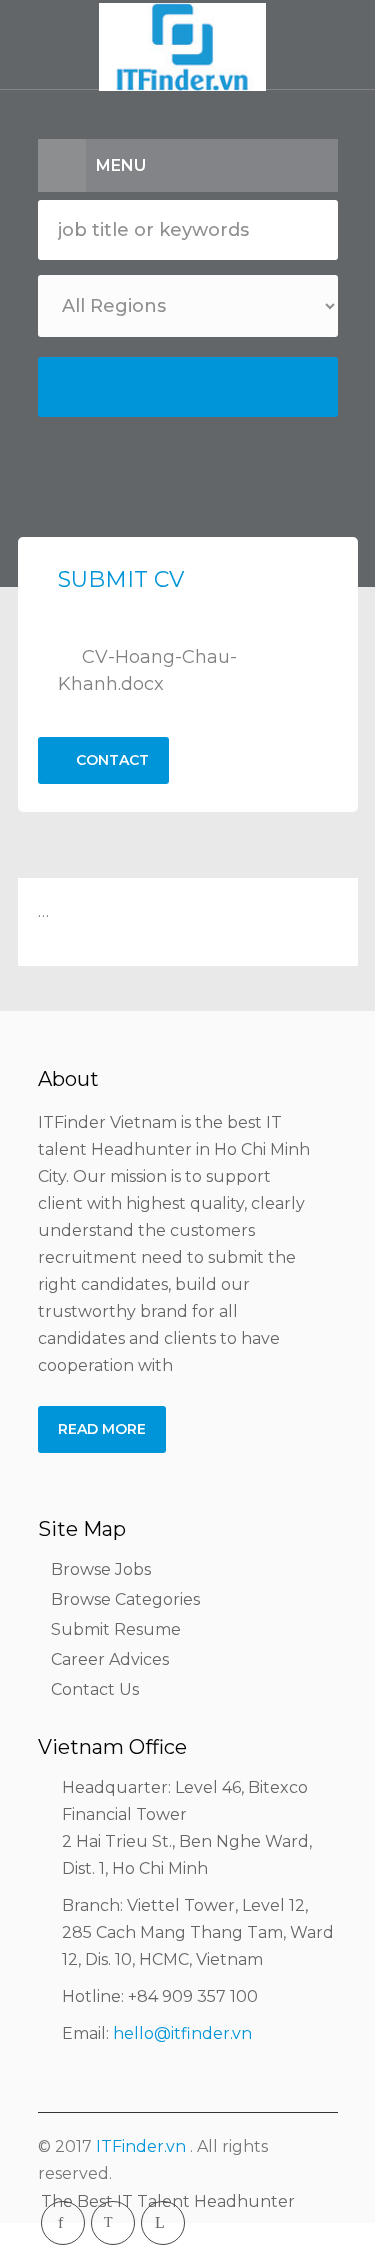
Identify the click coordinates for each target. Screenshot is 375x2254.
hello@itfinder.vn (182, 2033)
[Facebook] (63, 2223)
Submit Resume (116, 1629)
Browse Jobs (101, 1569)
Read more (102, 1429)
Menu (121, 165)
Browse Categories (125, 1599)
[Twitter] (113, 2223)
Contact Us (95, 1689)
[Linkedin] (163, 2223)
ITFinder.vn (141, 2146)
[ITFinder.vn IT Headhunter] (187, 50)
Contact (110, 760)
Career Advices (110, 1659)
